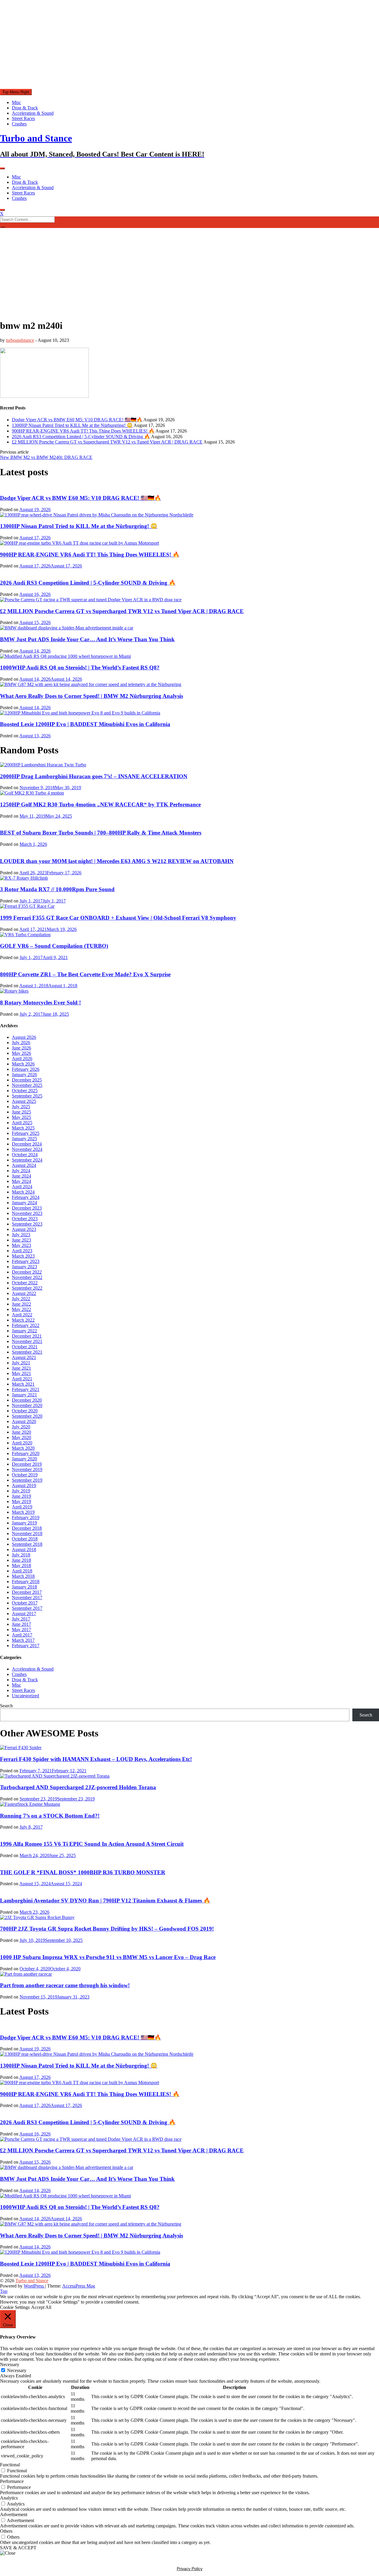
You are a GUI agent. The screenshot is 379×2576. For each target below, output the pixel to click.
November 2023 (27, 1213)
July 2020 (21, 1427)
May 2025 (21, 1117)
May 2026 (21, 1053)
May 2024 (21, 1181)
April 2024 (22, 1187)
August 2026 (24, 1037)
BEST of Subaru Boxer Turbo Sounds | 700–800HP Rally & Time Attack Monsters (101, 833)
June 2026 (21, 1048)
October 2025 (25, 1091)
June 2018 (21, 1560)
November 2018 (27, 1533)
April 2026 (22, 1059)
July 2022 (21, 1299)
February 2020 (26, 1453)
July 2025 (21, 1107)
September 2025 (27, 1096)
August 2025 (24, 1101)
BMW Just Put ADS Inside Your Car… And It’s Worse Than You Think (87, 639)
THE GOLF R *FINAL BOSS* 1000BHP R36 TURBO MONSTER (83, 1872)
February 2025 (26, 1133)
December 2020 (27, 1400)
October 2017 (25, 1603)
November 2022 (27, 1277)
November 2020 (27, 1405)
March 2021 (23, 1384)
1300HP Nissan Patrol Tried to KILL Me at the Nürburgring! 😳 (72, 425)
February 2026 (26, 1069)
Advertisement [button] (14, 2514)
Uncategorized (25, 1696)
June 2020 (21, 1432)
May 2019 (21, 1501)
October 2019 (25, 1475)
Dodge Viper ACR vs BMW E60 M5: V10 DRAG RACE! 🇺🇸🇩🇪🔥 (77, 420)
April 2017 (22, 1635)
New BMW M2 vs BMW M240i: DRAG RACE (46, 457)
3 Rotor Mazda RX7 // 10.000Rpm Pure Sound (57, 889)
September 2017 (27, 1608)
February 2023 (26, 1261)
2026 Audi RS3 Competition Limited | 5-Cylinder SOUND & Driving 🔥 (81, 437)
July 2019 (21, 1491)
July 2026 (21, 1043)
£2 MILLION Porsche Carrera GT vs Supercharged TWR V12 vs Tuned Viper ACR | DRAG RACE (107, 442)
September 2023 (27, 1224)
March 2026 (23, 1064)
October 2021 (25, 1347)
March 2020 (23, 1448)
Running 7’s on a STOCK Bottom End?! (50, 1816)
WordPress (34, 2286)
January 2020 (24, 1459)
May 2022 (21, 1309)
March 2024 (23, 1192)
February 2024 (26, 1197)
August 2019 (24, 1485)
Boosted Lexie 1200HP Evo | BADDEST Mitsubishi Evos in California (85, 724)
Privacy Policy (190, 2569)
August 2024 (24, 1165)
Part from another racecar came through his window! (65, 1985)
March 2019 (23, 1512)
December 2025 (27, 1080)
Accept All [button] (41, 2307)
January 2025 (24, 1139)
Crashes (19, 124)
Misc (16, 102)
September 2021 (27, 1352)
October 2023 (25, 1219)
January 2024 (24, 1203)
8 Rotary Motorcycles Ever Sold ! (40, 1003)
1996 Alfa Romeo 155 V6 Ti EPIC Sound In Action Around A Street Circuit (92, 1844)
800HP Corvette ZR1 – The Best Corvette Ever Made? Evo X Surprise (85, 974)
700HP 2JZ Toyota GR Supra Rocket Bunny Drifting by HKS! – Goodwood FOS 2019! (107, 1929)
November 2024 (27, 1149)
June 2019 (21, 1496)
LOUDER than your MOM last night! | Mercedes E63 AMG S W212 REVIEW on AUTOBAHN (117, 861)
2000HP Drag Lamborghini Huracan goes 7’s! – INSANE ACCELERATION (94, 776)
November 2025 (27, 1085)
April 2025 (22, 1123)
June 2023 (21, 1240)
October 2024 (25, 1155)
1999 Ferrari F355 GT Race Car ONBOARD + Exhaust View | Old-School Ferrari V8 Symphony (118, 918)
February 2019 (26, 1517)
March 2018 (23, 1576)
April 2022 (22, 1315)
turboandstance (20, 340)
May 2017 (21, 1630)
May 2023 (21, 1245)
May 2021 (21, 1373)
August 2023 (24, 1229)
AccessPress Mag (79, 2286)
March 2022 (23, 1320)
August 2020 (24, 1421)
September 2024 (27, 1160)
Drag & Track (25, 108)
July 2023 (21, 1235)
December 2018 (27, 1528)
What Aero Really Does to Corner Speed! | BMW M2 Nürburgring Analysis (91, 696)
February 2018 (26, 1582)
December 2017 (27, 1592)
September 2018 (27, 1544)
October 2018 (25, 1539)
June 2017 (21, 1624)
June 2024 (21, 1176)
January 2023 (24, 1267)
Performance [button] (12, 2481)
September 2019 (27, 1480)
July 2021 (21, 1363)
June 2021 (21, 1368)
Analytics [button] (9, 2498)
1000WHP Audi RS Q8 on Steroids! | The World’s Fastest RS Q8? (80, 667)
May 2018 (21, 1565)
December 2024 (27, 1144)
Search (6, 1706)
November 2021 (27, 1341)
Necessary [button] (10, 2364)
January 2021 (24, 1395)
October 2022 (25, 1283)
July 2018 (21, 1555)
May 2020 (21, 1437)
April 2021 (22, 1379)
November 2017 (27, 1598)
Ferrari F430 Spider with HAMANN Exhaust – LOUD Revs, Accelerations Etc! (96, 1759)
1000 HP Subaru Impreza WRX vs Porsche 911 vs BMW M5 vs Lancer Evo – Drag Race (108, 1957)
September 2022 (27, 1288)
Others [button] (6, 2531)
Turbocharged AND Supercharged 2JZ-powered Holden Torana (78, 1787)
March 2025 (23, 1128)
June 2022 (21, 1304)
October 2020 (25, 1411)
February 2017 (26, 1646)
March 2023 (23, 1256)
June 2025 (21, 1112)
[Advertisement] (189, 44)
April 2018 (22, 1571)
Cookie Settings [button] (15, 2307)
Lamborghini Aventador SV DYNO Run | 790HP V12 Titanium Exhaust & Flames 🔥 (105, 1901)
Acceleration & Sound (33, 113)
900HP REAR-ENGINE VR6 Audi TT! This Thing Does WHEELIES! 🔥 (83, 431)
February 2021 (26, 1389)
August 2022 (24, 1293)
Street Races (23, 118)
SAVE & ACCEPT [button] (18, 2548)
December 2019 (27, 1464)
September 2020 (27, 1416)
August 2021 (24, 1357)
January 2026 (24, 1075)
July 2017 (21, 1619)
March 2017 (23, 1640)
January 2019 (24, 1523)
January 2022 (24, 1331)
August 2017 (24, 1614)
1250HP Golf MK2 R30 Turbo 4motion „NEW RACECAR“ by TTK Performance (100, 804)
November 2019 (27, 1469)
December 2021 (27, 1336)
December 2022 (27, 1272)
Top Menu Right (16, 92)
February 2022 (26, 1325)
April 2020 (22, 1443)
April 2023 (22, 1251)
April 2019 (22, 1507)
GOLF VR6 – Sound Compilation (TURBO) (54, 946)
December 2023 (27, 1208)
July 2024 (21, 1171)
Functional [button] (10, 2465)
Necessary (17, 2370)
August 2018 (24, 1549)
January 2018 (24, 1587)
